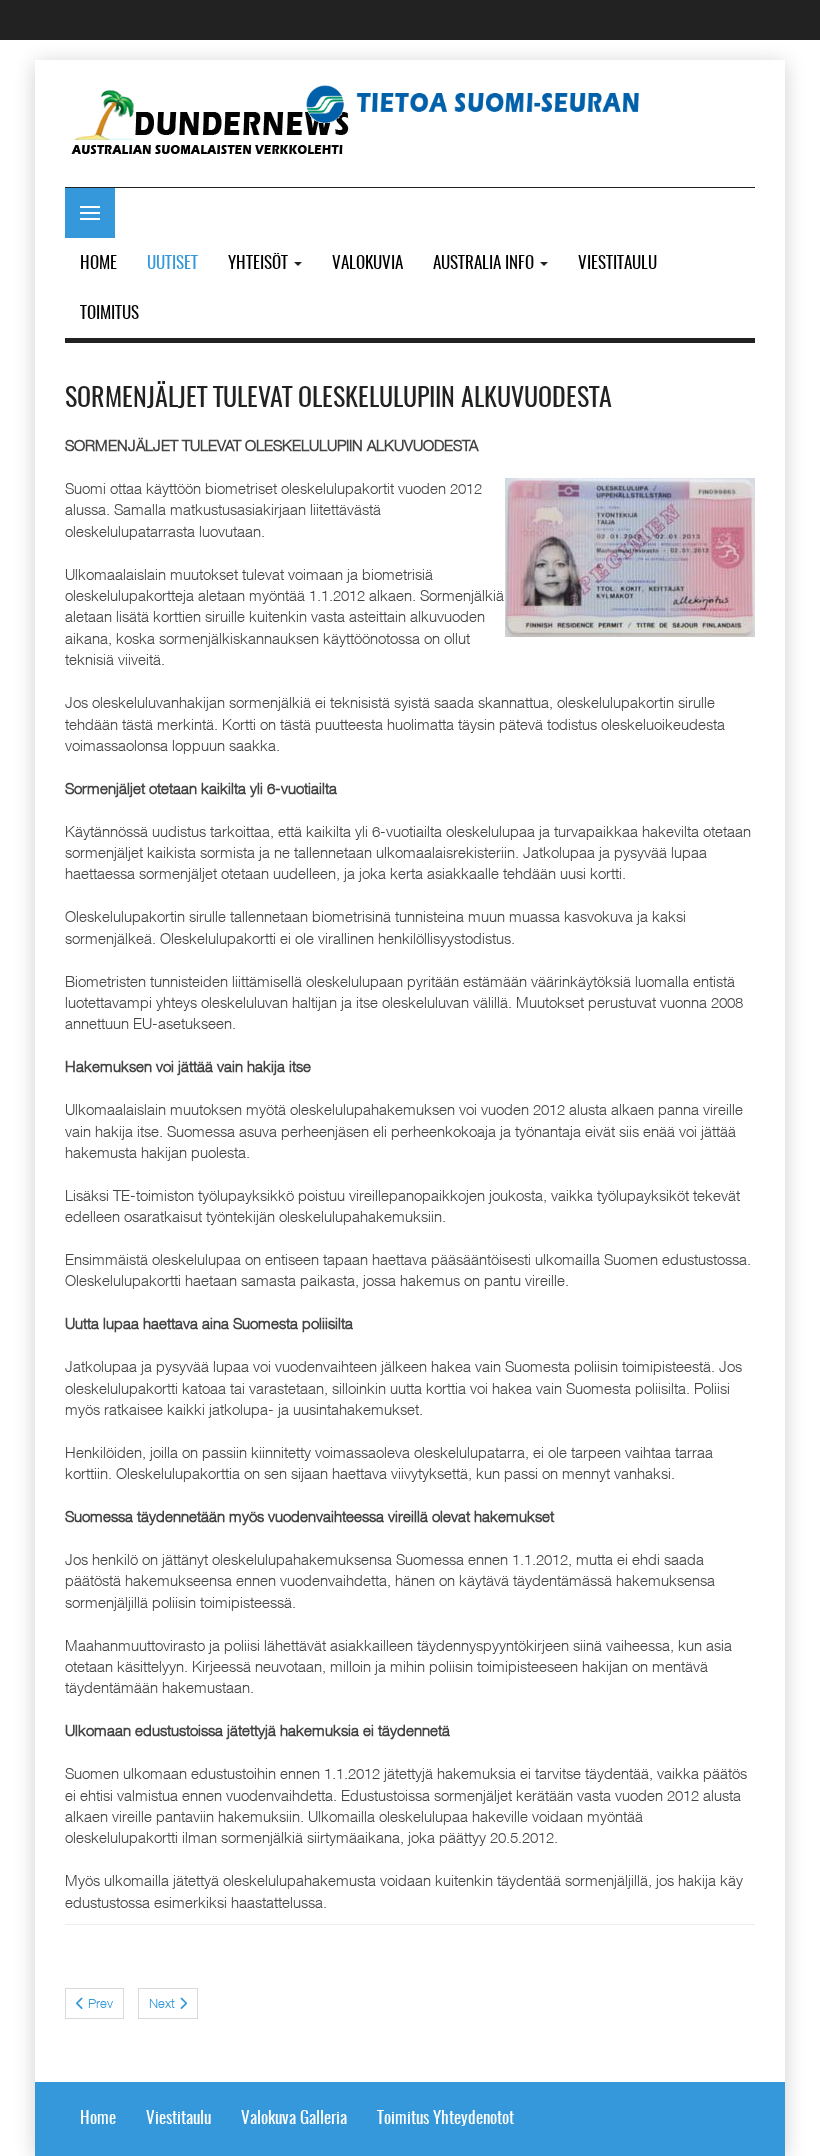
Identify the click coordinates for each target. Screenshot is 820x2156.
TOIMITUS (109, 313)
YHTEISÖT (260, 263)
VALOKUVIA (367, 263)
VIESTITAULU (617, 263)
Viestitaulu (178, 2118)
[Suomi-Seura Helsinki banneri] (480, 102)
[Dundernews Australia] (212, 125)
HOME (98, 263)
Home (98, 2118)
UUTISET (172, 263)
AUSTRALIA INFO (485, 263)
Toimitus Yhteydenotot (445, 2118)
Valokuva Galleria (294, 2118)
